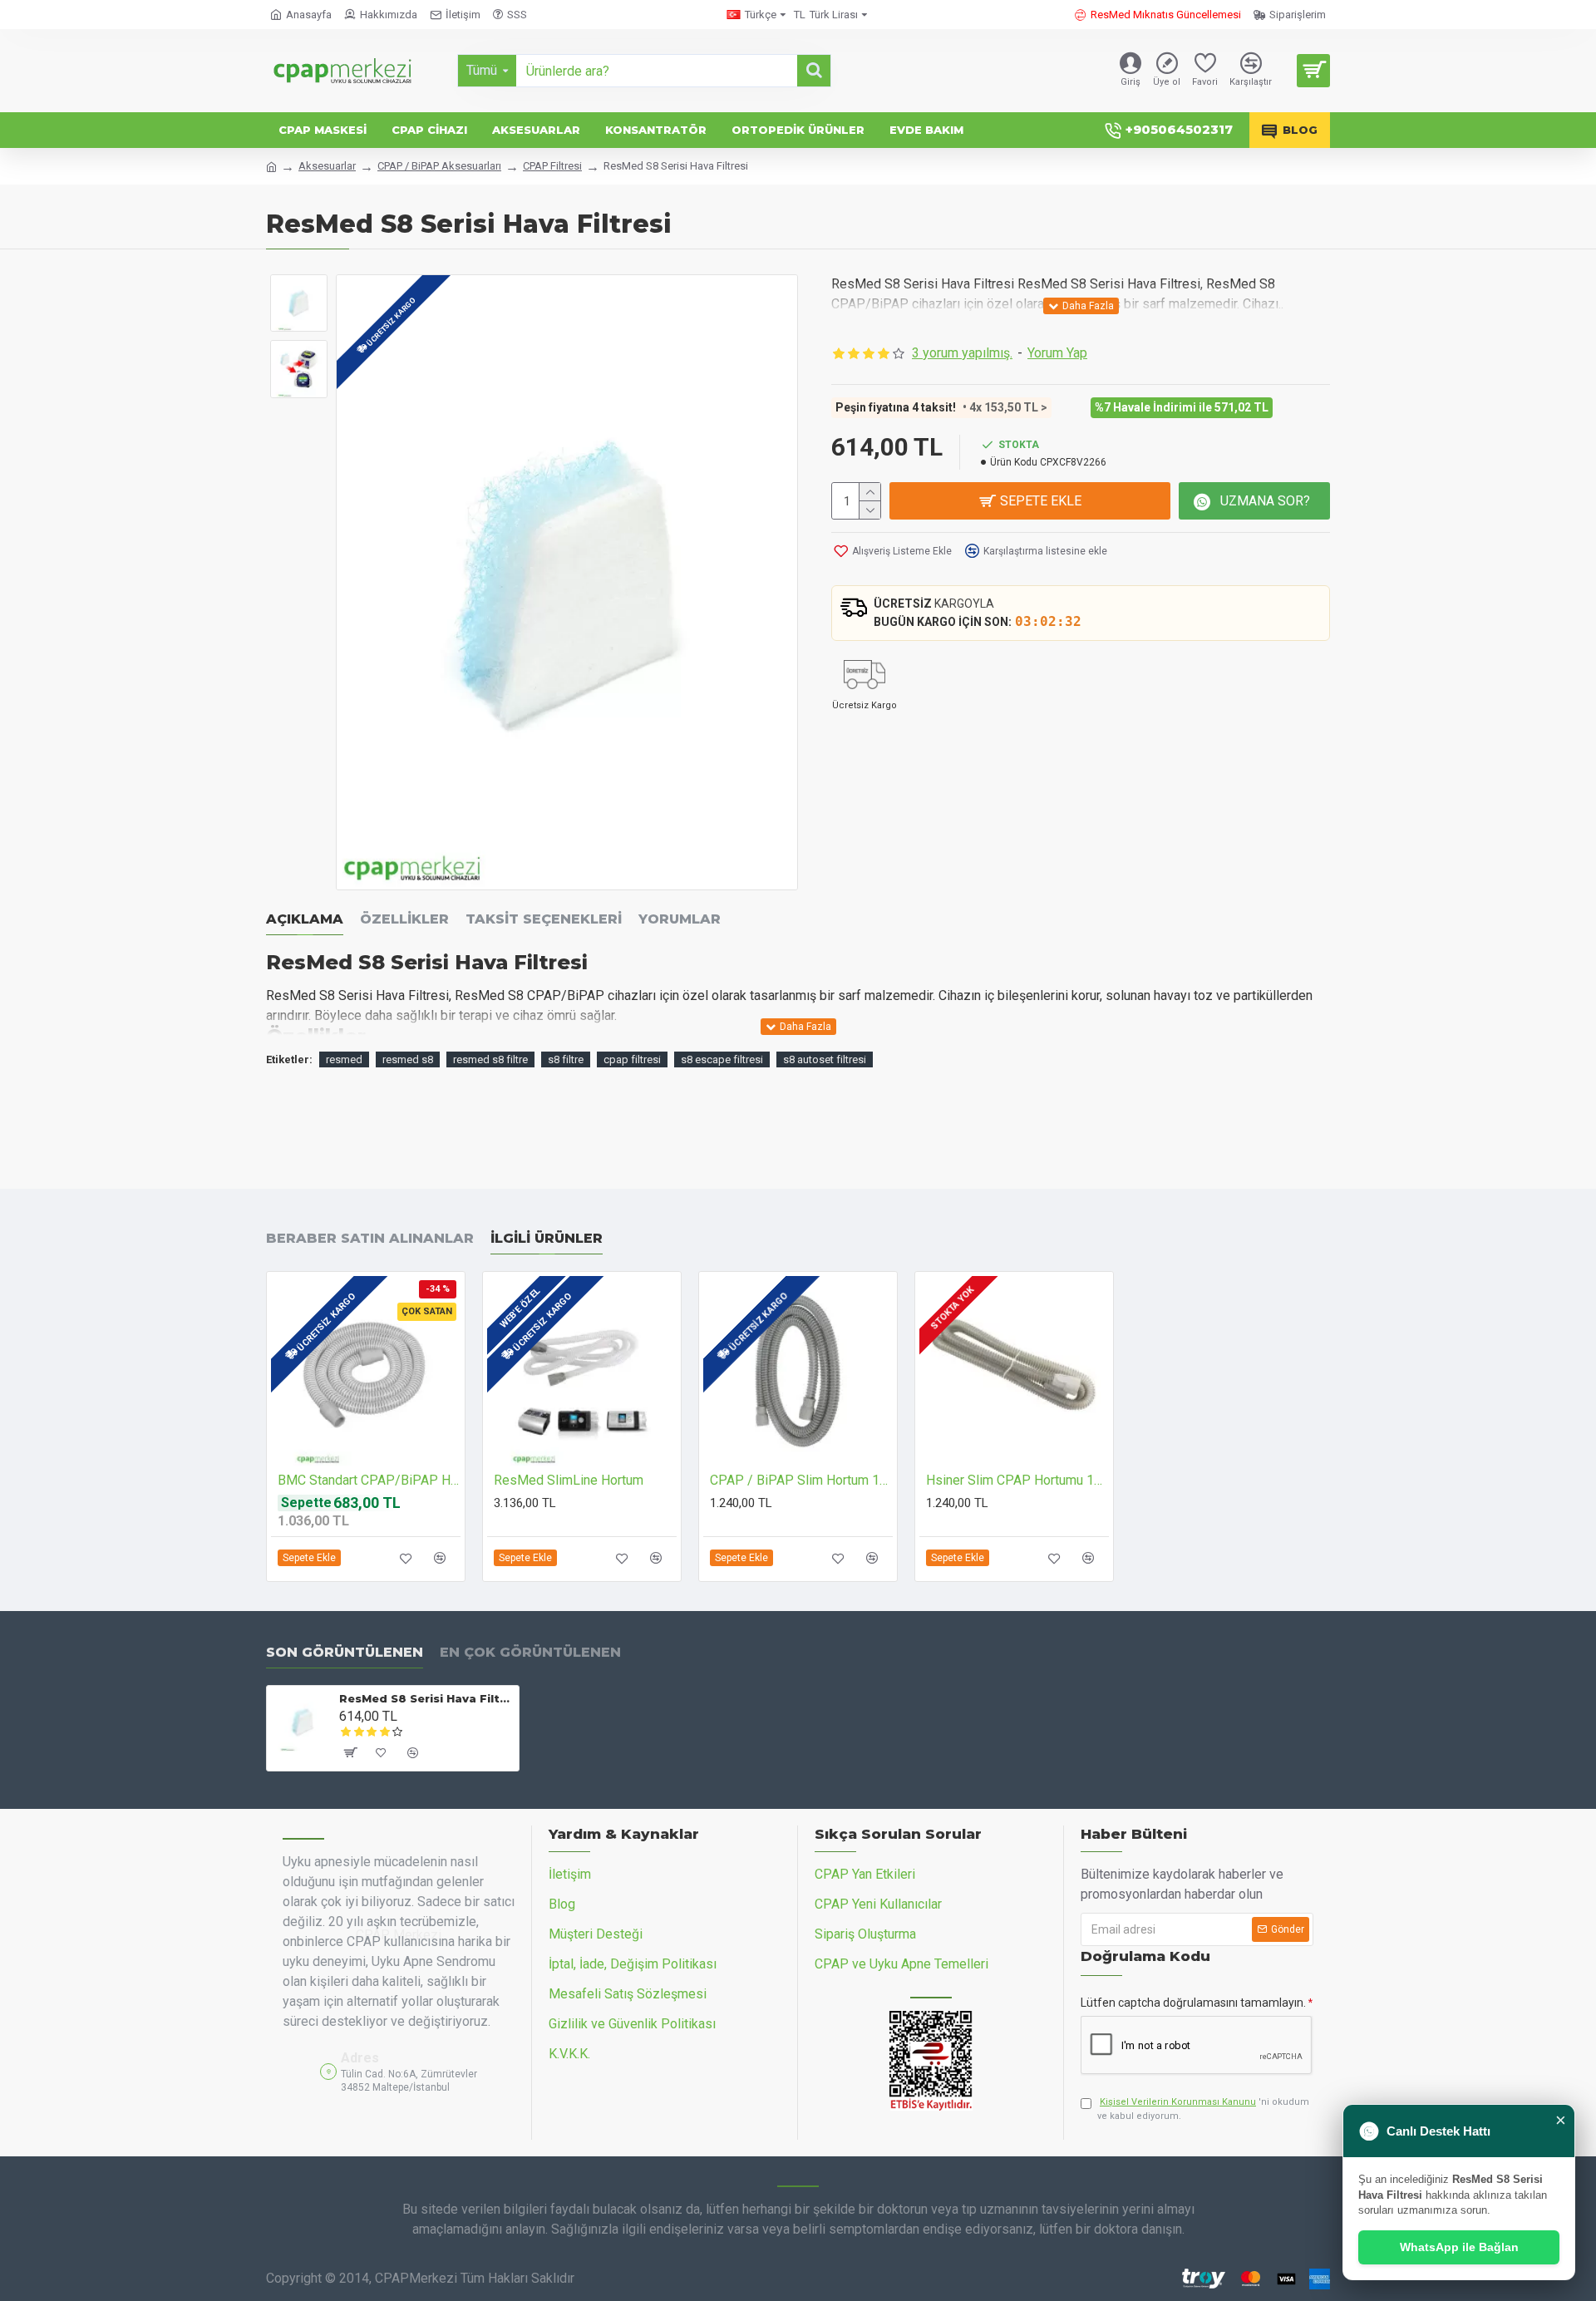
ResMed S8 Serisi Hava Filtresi (426, 1698)
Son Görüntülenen (345, 1652)
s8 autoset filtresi (825, 1059)
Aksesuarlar (327, 166)
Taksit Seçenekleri (544, 919)
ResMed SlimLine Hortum (569, 1480)
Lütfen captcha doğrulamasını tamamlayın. (1193, 2003)
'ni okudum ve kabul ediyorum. (1203, 2109)
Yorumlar (680, 919)
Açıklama (305, 919)
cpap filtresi (632, 1059)
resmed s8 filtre (490, 1059)
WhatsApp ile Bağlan (1459, 2247)
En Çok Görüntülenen (530, 1652)
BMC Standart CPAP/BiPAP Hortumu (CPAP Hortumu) (369, 1480)
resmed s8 (408, 1059)
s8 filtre (566, 1059)
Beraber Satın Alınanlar (370, 1238)
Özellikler (404, 919)
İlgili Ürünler (547, 1238)
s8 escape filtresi (722, 1059)
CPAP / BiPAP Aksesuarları (439, 166)
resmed (344, 1059)
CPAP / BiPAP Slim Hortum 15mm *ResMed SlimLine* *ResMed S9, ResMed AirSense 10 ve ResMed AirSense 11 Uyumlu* (801, 1480)
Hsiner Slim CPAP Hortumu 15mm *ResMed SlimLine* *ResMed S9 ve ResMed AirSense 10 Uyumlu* (1017, 1480)
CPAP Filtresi (552, 166)
